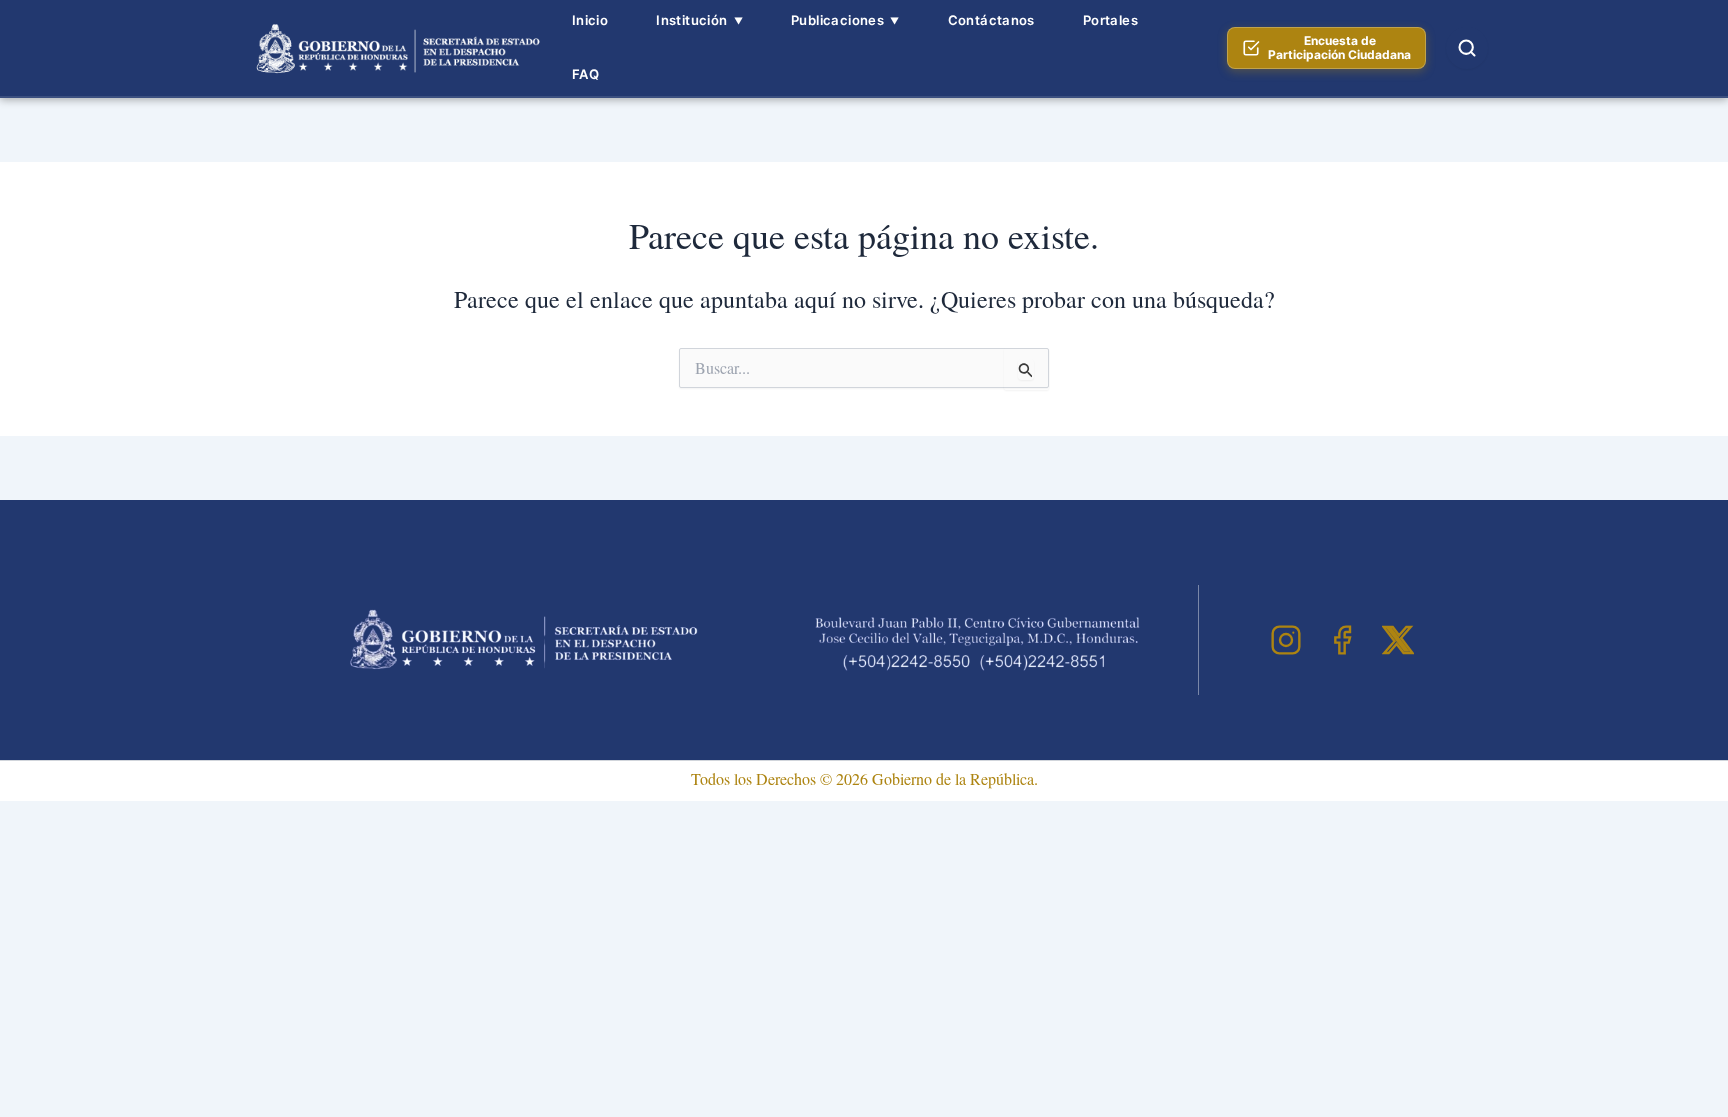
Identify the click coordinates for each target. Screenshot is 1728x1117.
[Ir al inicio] (395, 48)
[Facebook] (1342, 640)
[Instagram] (1286, 640)
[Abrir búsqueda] (1467, 48)
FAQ (585, 74)
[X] (1398, 640)
